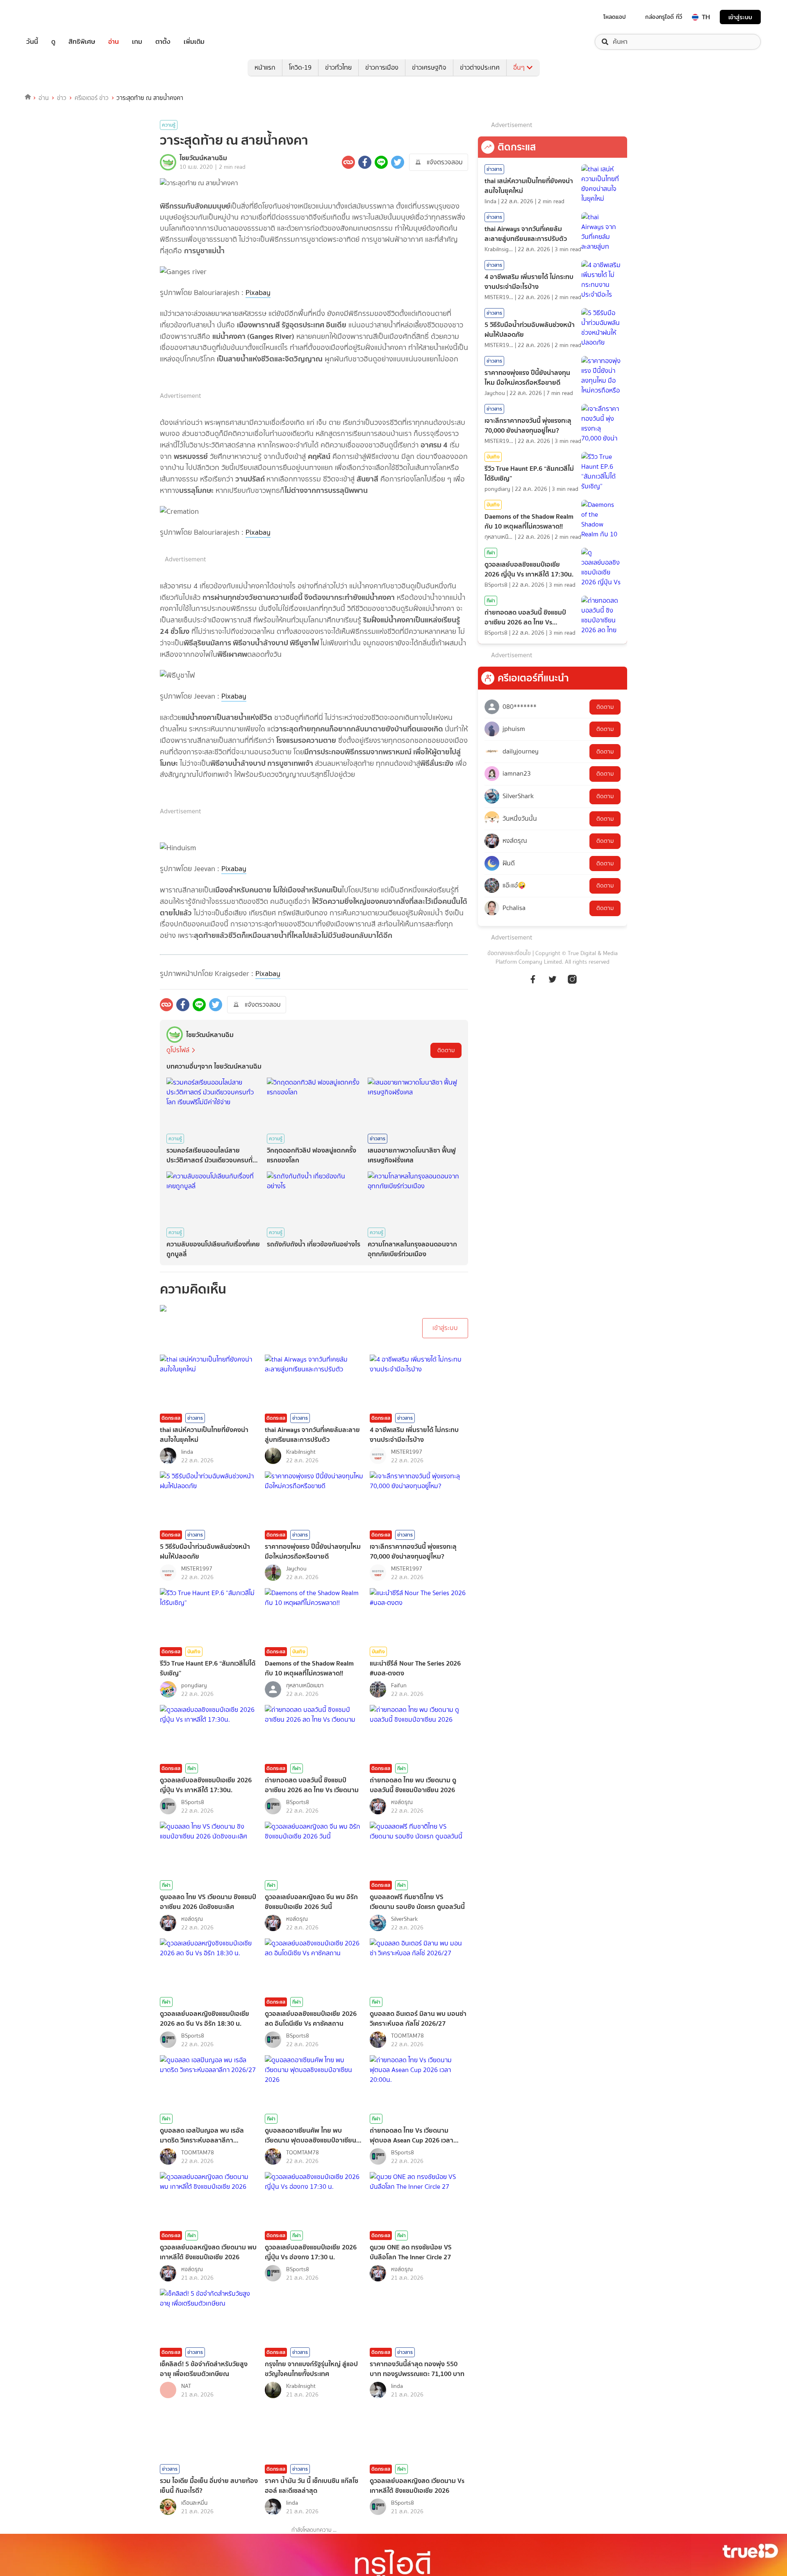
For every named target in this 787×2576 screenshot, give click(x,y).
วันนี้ (32, 42)
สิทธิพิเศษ (82, 42)
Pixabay (258, 293)
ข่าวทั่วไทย (338, 67)
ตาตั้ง (163, 42)
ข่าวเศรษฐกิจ (429, 67)
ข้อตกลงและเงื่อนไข (509, 953)
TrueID (51, 17)
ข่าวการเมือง (382, 67)
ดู (53, 42)
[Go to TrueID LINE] (572, 984)
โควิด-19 (300, 67)
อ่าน (114, 42)
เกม (137, 42)
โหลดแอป (615, 17)
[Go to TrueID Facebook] (533, 984)
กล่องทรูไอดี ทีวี (664, 17)
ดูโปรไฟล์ (178, 1050)
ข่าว (62, 98)
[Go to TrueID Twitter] (553, 984)
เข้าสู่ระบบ (740, 17)
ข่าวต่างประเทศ (480, 67)
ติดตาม (446, 1050)
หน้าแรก (265, 67)
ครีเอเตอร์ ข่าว (92, 98)
